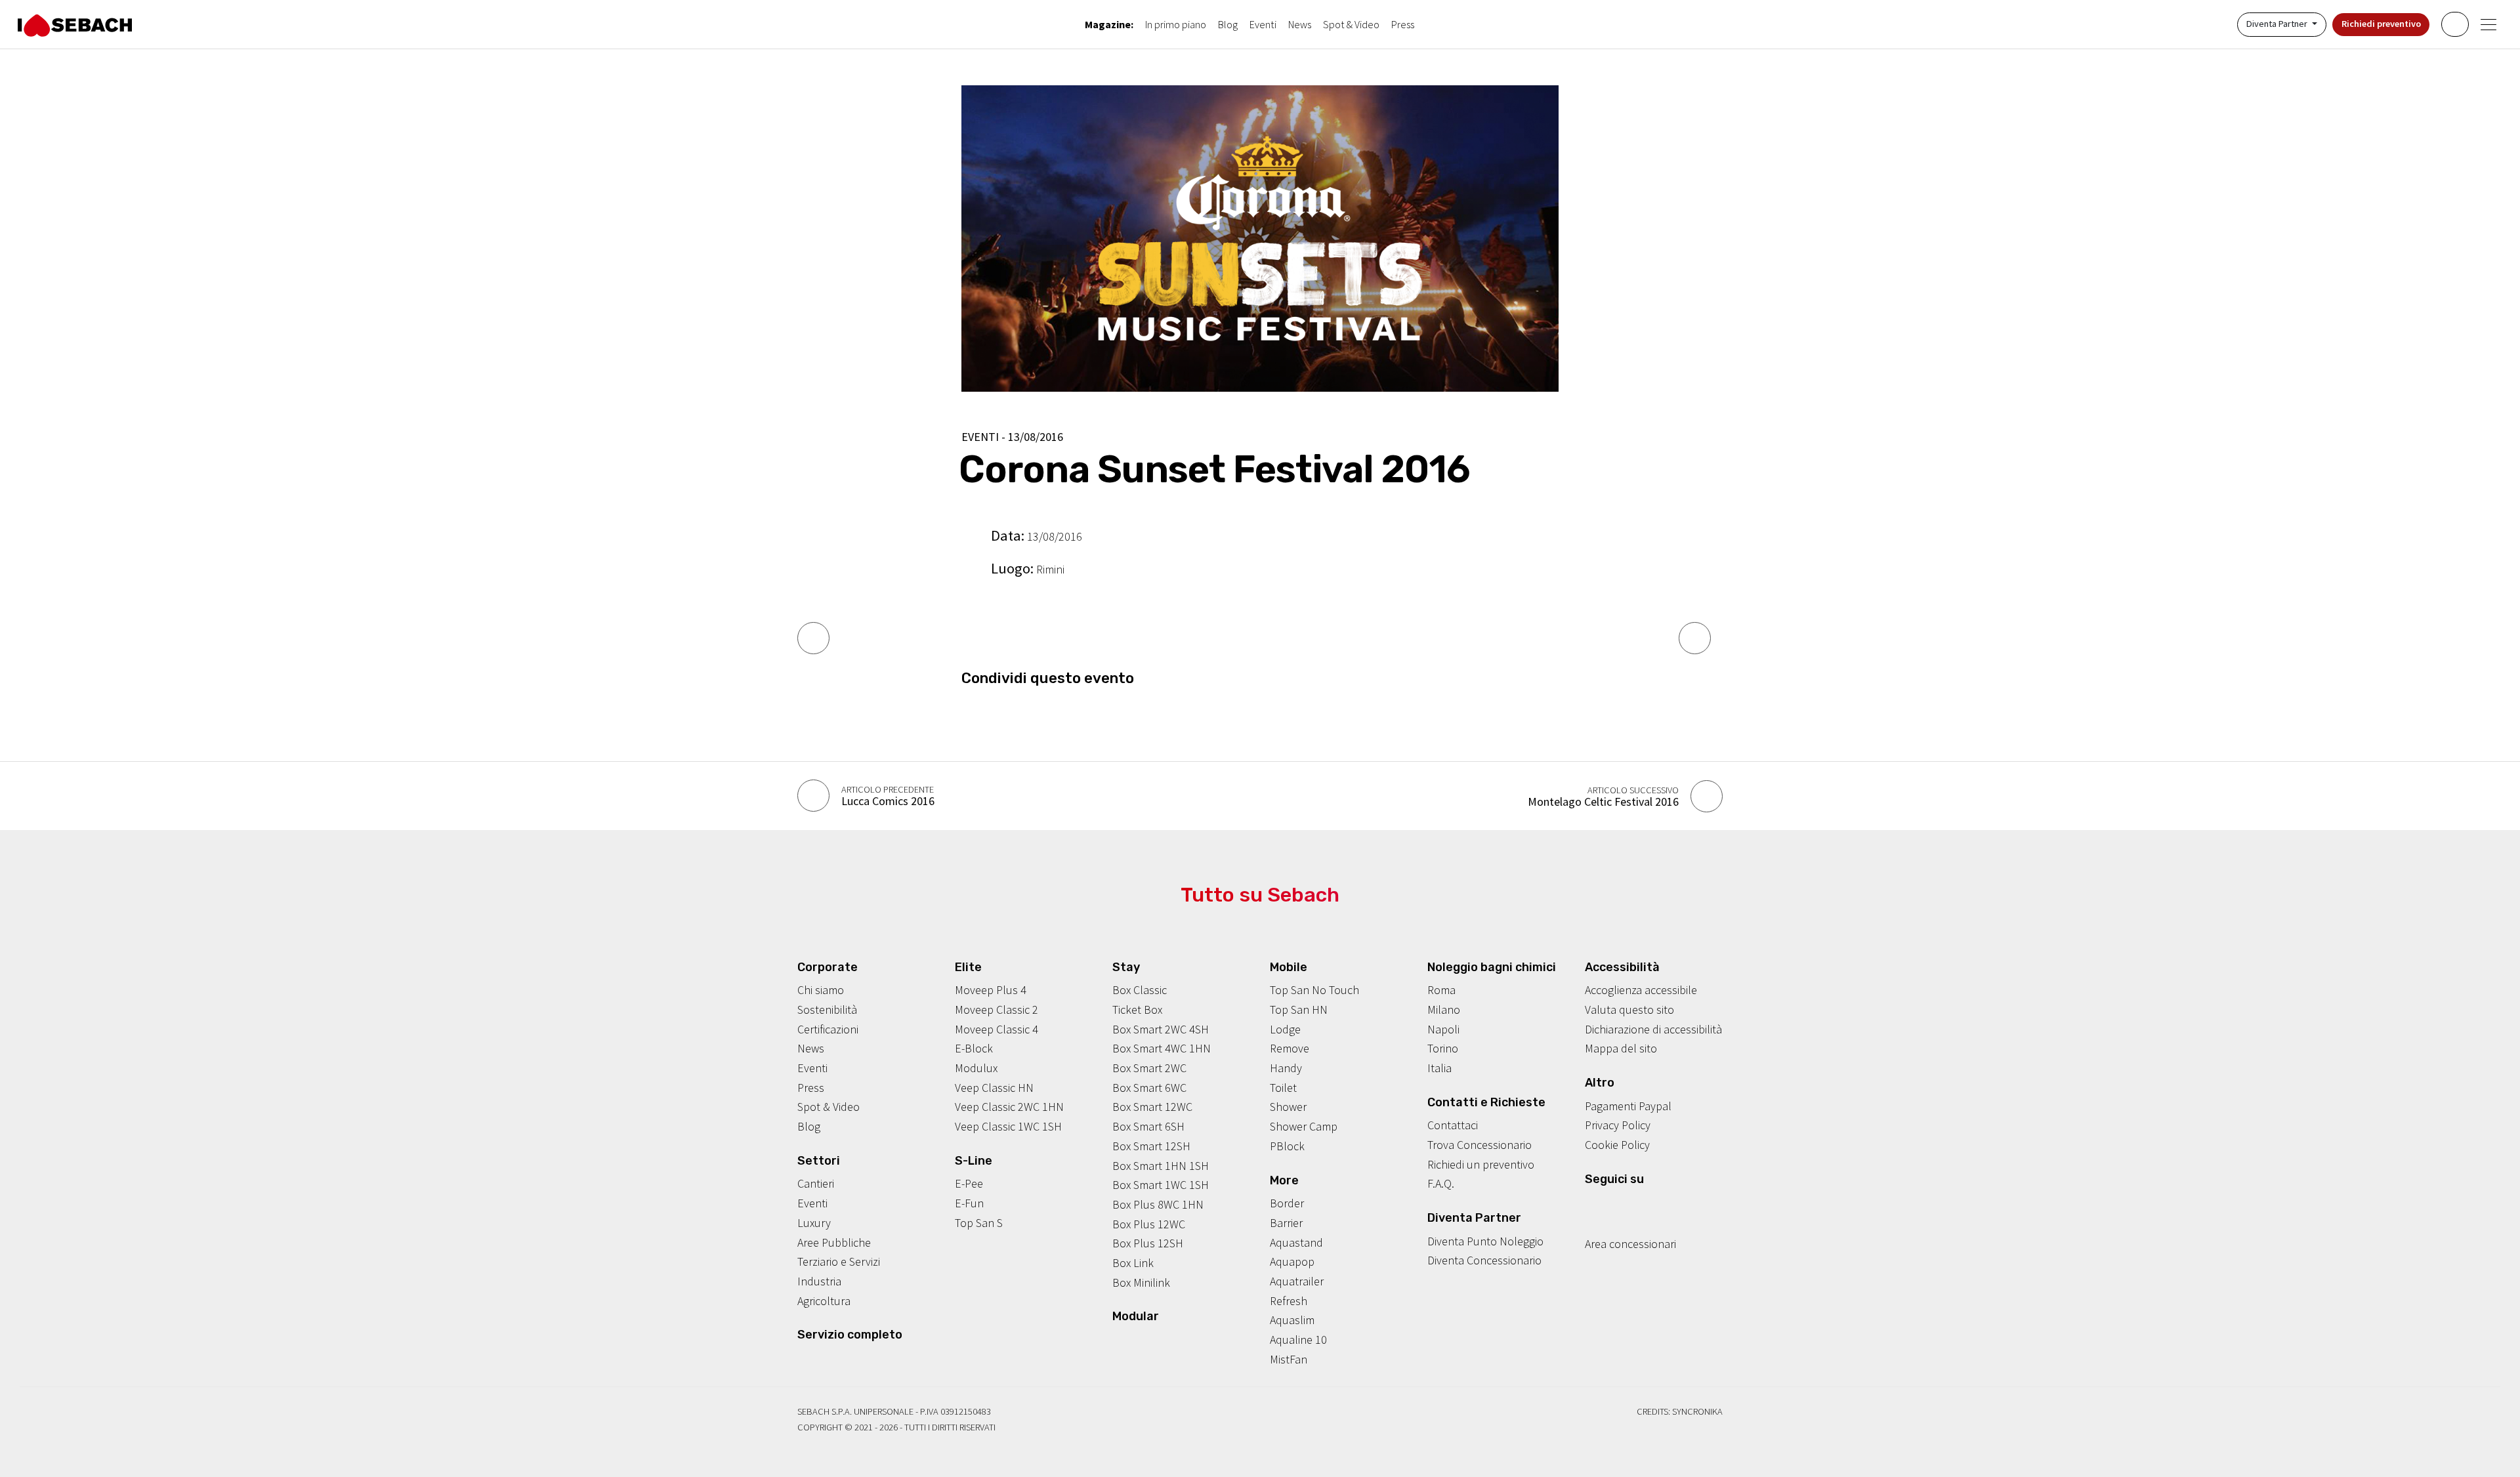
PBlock (1287, 1146)
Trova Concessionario (1480, 1145)
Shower (1288, 1107)
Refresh (1289, 1301)
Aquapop (1292, 1261)
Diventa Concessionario (1484, 1260)
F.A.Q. (1441, 1183)
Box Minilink (1141, 1282)
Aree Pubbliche (834, 1242)
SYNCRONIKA (1697, 1411)
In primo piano (1176, 24)
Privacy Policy (1618, 1125)
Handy (1286, 1068)
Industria (819, 1281)
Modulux (976, 1068)
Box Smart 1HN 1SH (1161, 1166)
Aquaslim (1292, 1320)
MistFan (1289, 1359)
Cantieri (816, 1183)
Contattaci (1453, 1125)
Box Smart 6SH (1148, 1126)
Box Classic (1140, 990)
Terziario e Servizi (839, 1261)
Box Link (1133, 1263)
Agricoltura (824, 1301)
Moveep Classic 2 (997, 1009)
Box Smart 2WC (1149, 1068)
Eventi (1263, 24)
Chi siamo (821, 990)
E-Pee (969, 1183)
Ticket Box (1137, 1009)
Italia (1439, 1068)
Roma (1441, 990)
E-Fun (969, 1203)
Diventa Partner (2278, 24)
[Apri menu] (2489, 25)
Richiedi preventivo (2381, 24)
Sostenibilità (827, 1009)
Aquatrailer (1297, 1281)
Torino (1443, 1048)
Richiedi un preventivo (1481, 1164)
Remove (1290, 1048)
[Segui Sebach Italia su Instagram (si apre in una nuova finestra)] (1611, 1204)
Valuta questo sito (1629, 1009)
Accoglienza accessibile (1641, 990)
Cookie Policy (1617, 1145)
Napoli (1443, 1029)
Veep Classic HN (994, 1088)
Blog (1228, 24)
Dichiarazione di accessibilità (1653, 1029)
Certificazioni (828, 1029)
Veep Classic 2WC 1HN (1009, 1107)
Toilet (1283, 1088)
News (1300, 24)
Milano (1444, 1009)
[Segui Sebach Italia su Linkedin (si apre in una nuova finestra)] (1652, 1204)
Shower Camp (1304, 1126)
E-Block (974, 1048)
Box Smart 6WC (1149, 1088)
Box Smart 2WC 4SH (1161, 1029)
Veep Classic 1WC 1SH (1008, 1126)
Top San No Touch (1314, 990)
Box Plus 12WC (1149, 1224)
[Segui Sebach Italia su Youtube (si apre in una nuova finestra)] (1631, 1204)
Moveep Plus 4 (991, 990)
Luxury (814, 1223)
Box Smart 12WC (1152, 1107)
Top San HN (1299, 1009)
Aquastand (1296, 1242)
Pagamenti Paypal (1628, 1106)
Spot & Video (1351, 24)
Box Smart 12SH (1151, 1146)
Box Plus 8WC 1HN (1158, 1204)
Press (1403, 24)
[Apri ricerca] (2455, 24)
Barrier (1286, 1223)
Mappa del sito (1621, 1048)
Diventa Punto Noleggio (1485, 1241)
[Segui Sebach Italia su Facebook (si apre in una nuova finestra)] (1591, 1204)
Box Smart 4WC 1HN (1162, 1048)
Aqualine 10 (1298, 1340)
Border (1287, 1203)
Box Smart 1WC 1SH (1161, 1185)
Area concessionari (1630, 1244)
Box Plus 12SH (1148, 1243)
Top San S (979, 1223)
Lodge (1285, 1029)
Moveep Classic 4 (997, 1029)
